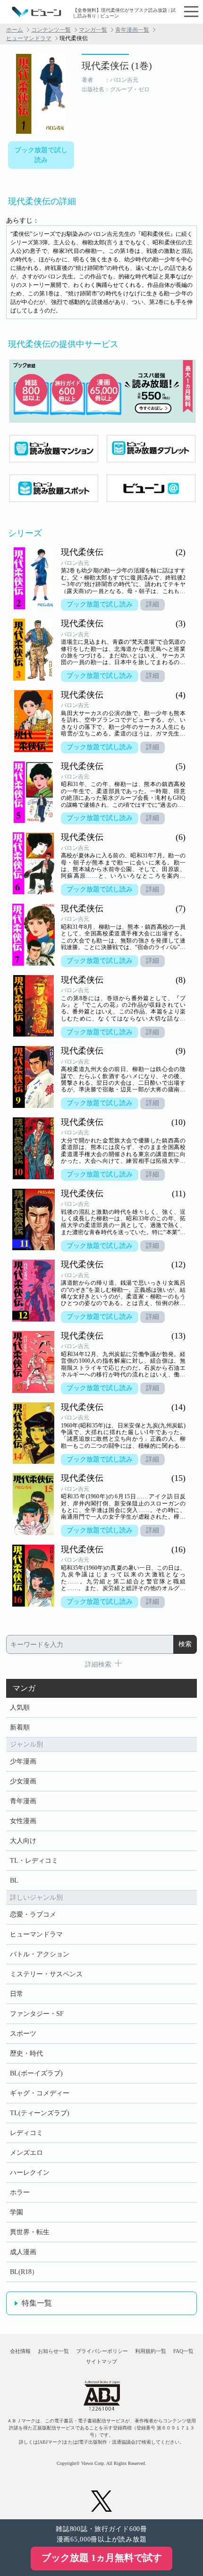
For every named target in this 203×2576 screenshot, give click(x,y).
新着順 (20, 1727)
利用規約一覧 (151, 2351)
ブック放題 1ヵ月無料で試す (102, 2558)
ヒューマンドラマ (29, 38)
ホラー (20, 2192)
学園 (17, 2212)
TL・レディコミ (34, 1861)
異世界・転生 (30, 2232)
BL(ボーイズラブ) (36, 2073)
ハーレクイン (30, 2173)
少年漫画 (23, 1761)
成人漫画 (23, 2252)
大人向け (23, 1841)
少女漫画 (23, 1781)
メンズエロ (26, 2153)
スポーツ (23, 2034)
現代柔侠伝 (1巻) (117, 66)
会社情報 (20, 2351)
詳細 (152, 604)
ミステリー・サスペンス (46, 1974)
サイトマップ (101, 2361)
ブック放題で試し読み (41, 155)
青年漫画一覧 (132, 30)
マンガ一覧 (93, 30)
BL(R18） (24, 2272)
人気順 (20, 1707)
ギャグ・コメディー (40, 2093)
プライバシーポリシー (102, 2351)
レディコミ (26, 2133)
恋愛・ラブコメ (33, 1915)
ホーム (15, 30)
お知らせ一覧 (53, 2351)
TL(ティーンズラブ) (40, 2113)
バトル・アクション (40, 1954)
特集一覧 (37, 2303)
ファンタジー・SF (37, 2014)
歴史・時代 (26, 2053)
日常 (17, 1994)
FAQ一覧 (183, 2351)
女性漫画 (23, 1821)
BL (14, 1880)
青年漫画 (23, 1801)
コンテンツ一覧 (51, 30)
